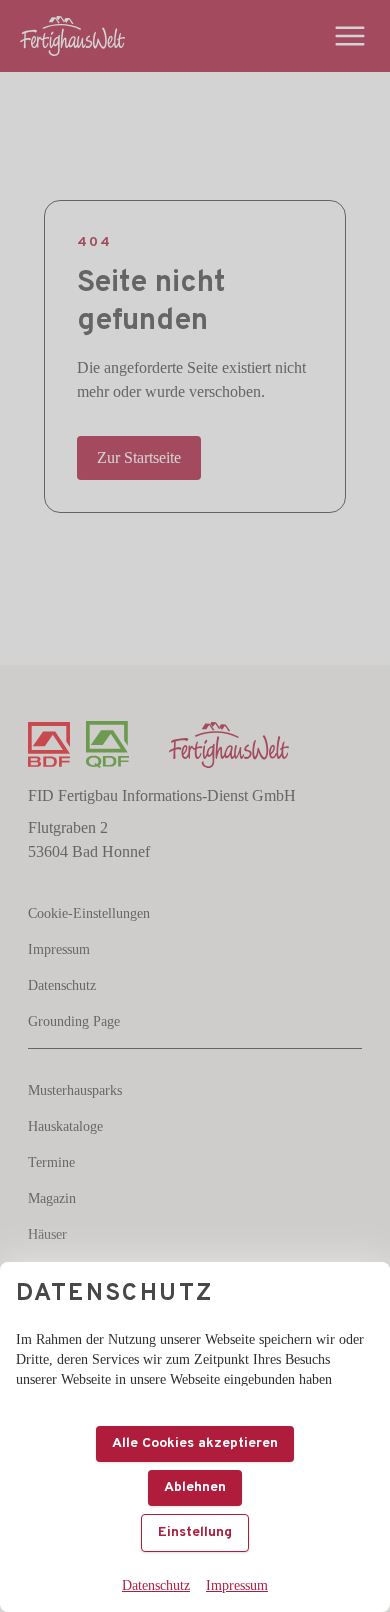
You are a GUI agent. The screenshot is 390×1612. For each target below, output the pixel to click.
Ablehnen (195, 1487)
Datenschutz (156, 1585)
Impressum (237, 1585)
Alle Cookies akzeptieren (195, 1443)
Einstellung (195, 1532)
